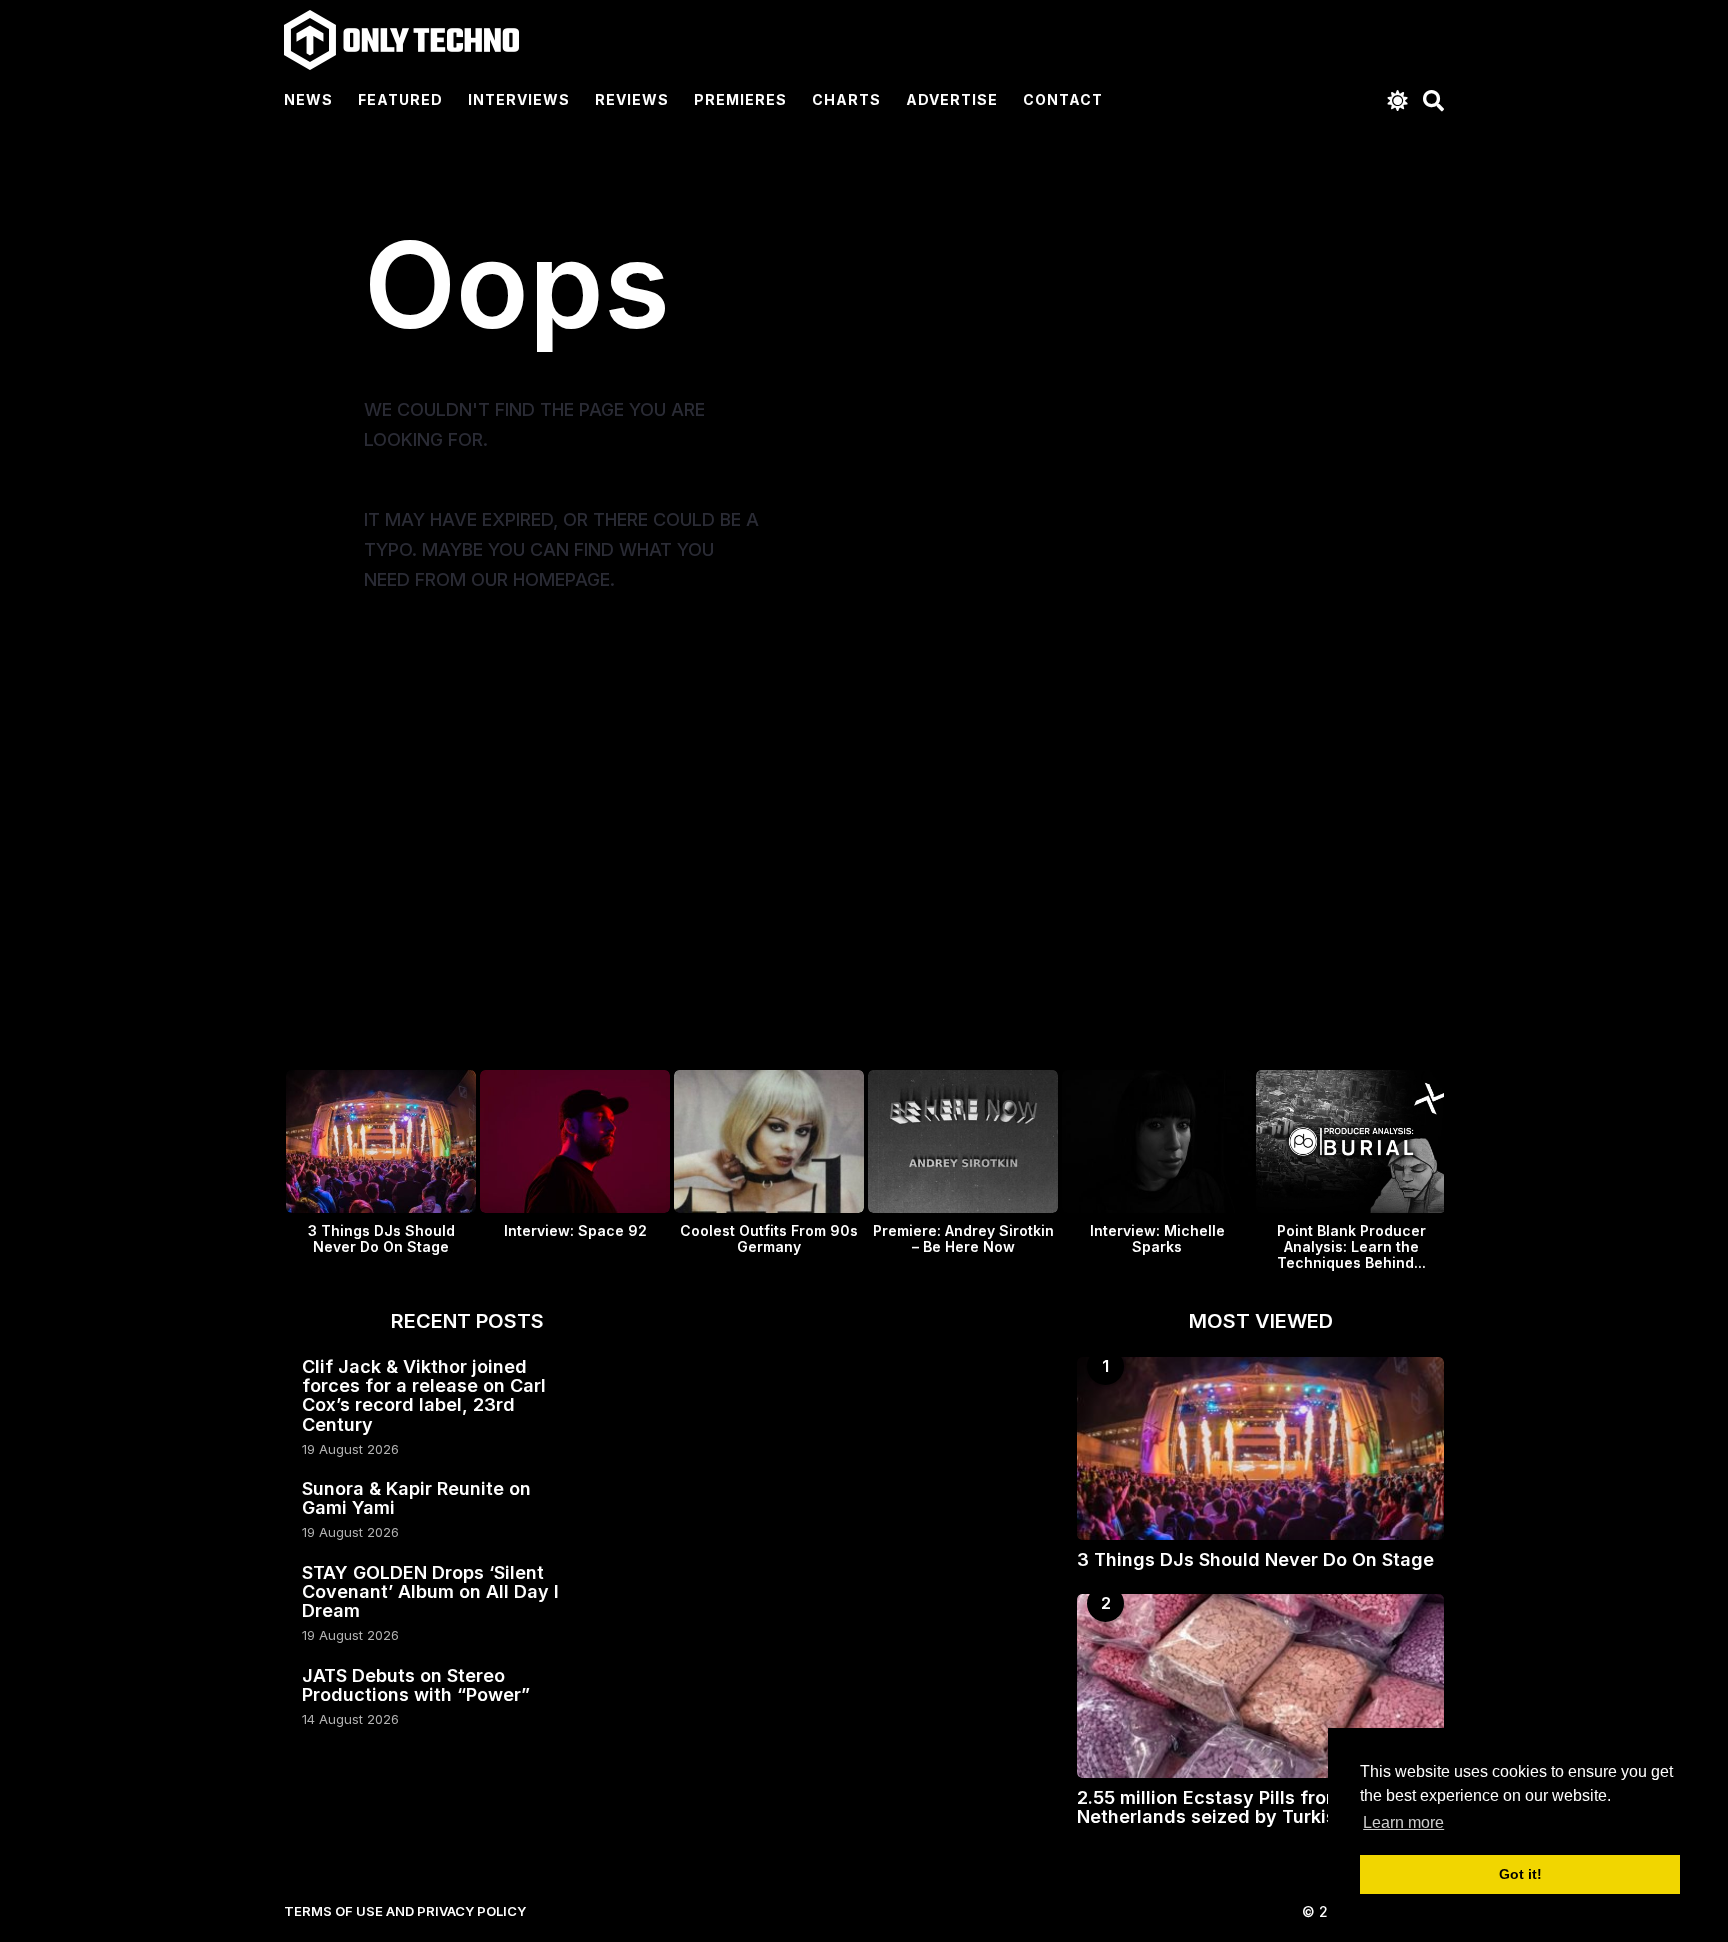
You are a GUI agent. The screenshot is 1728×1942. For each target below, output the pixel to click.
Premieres (740, 99)
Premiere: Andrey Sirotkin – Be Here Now (963, 1238)
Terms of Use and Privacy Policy (405, 1911)
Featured (400, 99)
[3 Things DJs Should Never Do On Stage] (1260, 1448)
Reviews (632, 99)
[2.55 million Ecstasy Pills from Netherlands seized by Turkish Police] (1260, 1685)
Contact (1063, 99)
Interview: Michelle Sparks (1157, 1238)
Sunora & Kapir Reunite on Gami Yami (416, 1498)
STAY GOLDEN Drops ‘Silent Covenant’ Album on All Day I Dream (430, 1592)
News (308, 99)
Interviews (519, 99)
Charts (846, 99)
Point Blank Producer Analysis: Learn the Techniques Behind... (1351, 1246)
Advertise (952, 99)
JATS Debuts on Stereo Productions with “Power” (416, 1685)
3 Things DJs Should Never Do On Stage (381, 1238)
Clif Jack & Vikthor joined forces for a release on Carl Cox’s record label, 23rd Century (424, 1395)
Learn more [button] (1403, 1822)
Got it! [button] (1520, 1874)
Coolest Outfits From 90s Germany (769, 1238)
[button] (1397, 100)
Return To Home (501, 668)
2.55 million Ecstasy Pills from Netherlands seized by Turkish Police (1241, 1807)
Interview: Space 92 (575, 1230)
